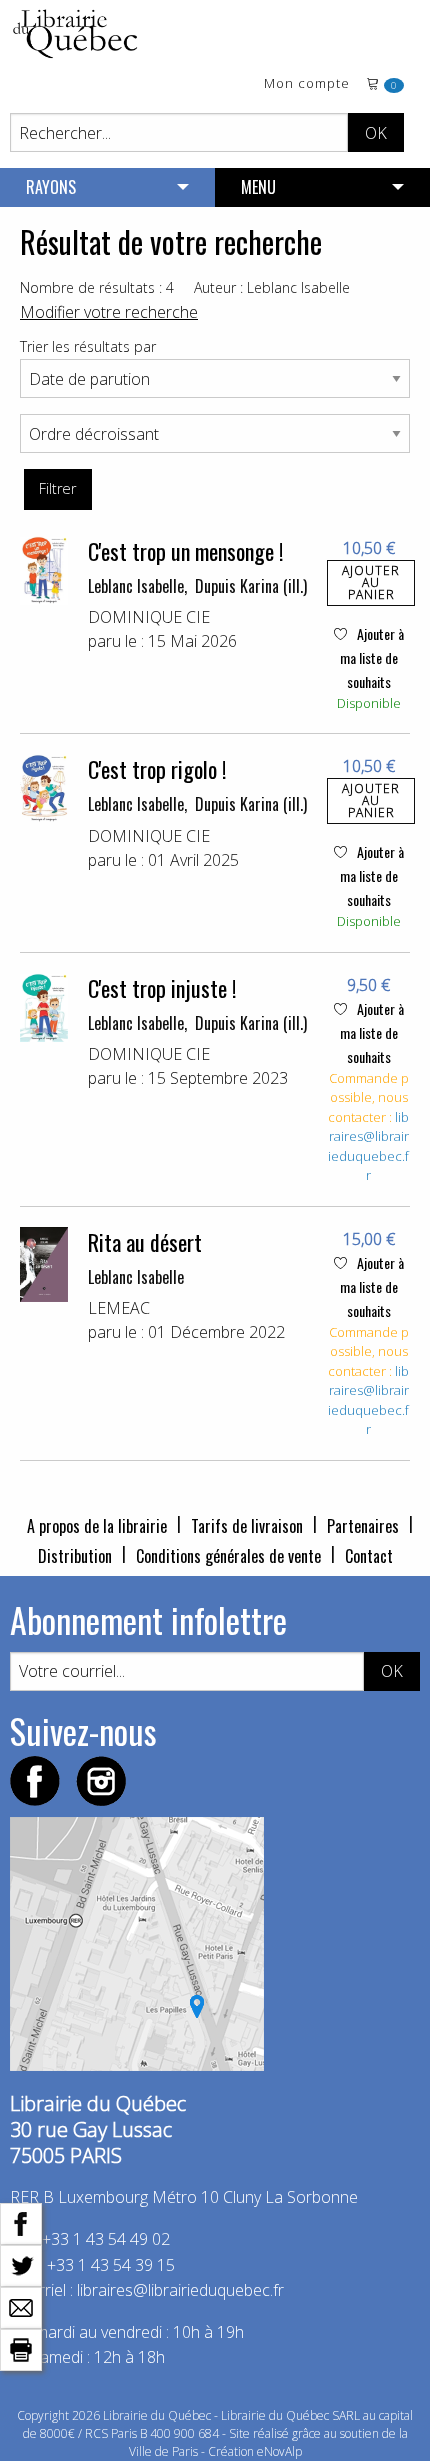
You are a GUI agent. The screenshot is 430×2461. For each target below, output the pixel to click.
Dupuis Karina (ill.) (251, 586)
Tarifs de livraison (247, 1526)
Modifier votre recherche (109, 312)
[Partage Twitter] (21, 2264)
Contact (369, 1556)
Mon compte (307, 84)
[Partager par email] (21, 2306)
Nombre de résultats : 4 (97, 287)
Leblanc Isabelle (136, 586)
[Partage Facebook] (21, 2222)
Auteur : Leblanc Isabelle (272, 287)
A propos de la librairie (97, 1526)
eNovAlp (279, 2451)
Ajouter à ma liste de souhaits (372, 657)
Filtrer (57, 488)
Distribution (75, 1556)
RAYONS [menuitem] (51, 187)
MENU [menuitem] (258, 187)
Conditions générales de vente (228, 1556)
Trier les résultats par (88, 346)
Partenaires (363, 1526)
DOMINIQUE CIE (149, 617)
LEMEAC (119, 1308)
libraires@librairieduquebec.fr (368, 1146)
